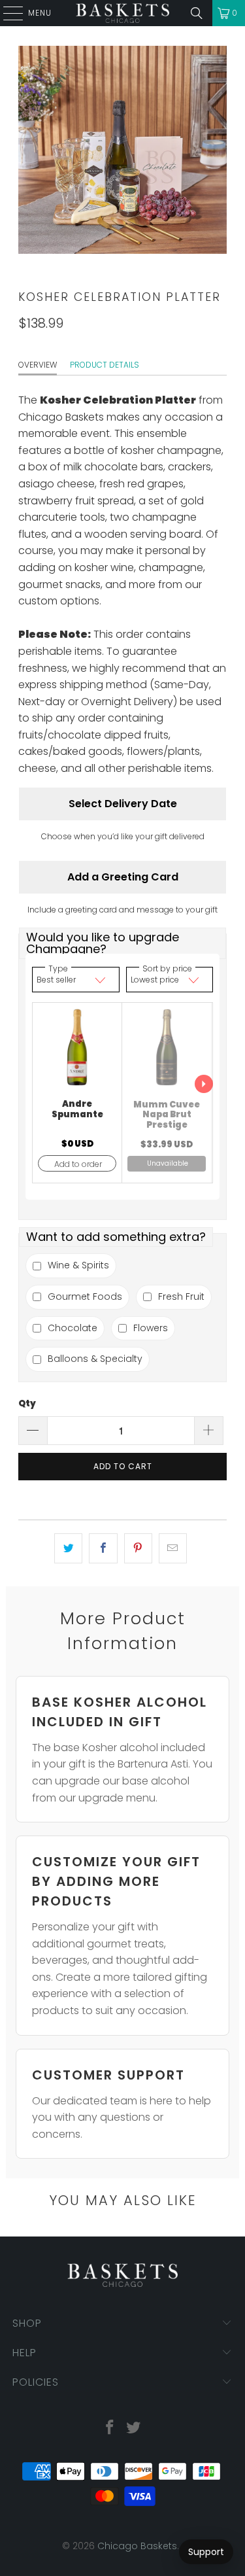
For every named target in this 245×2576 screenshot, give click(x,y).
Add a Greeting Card (123, 877)
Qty (27, 1403)
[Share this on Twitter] (68, 1548)
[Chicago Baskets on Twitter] (134, 2428)
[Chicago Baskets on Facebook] (110, 2428)
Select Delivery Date (123, 804)
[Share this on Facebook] (103, 1548)
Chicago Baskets (137, 2546)
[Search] (197, 13)
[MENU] (7, 13)
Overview (38, 365)
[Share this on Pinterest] (138, 1548)
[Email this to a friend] (173, 1548)
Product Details (105, 365)
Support (206, 2552)
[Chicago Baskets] (123, 13)
